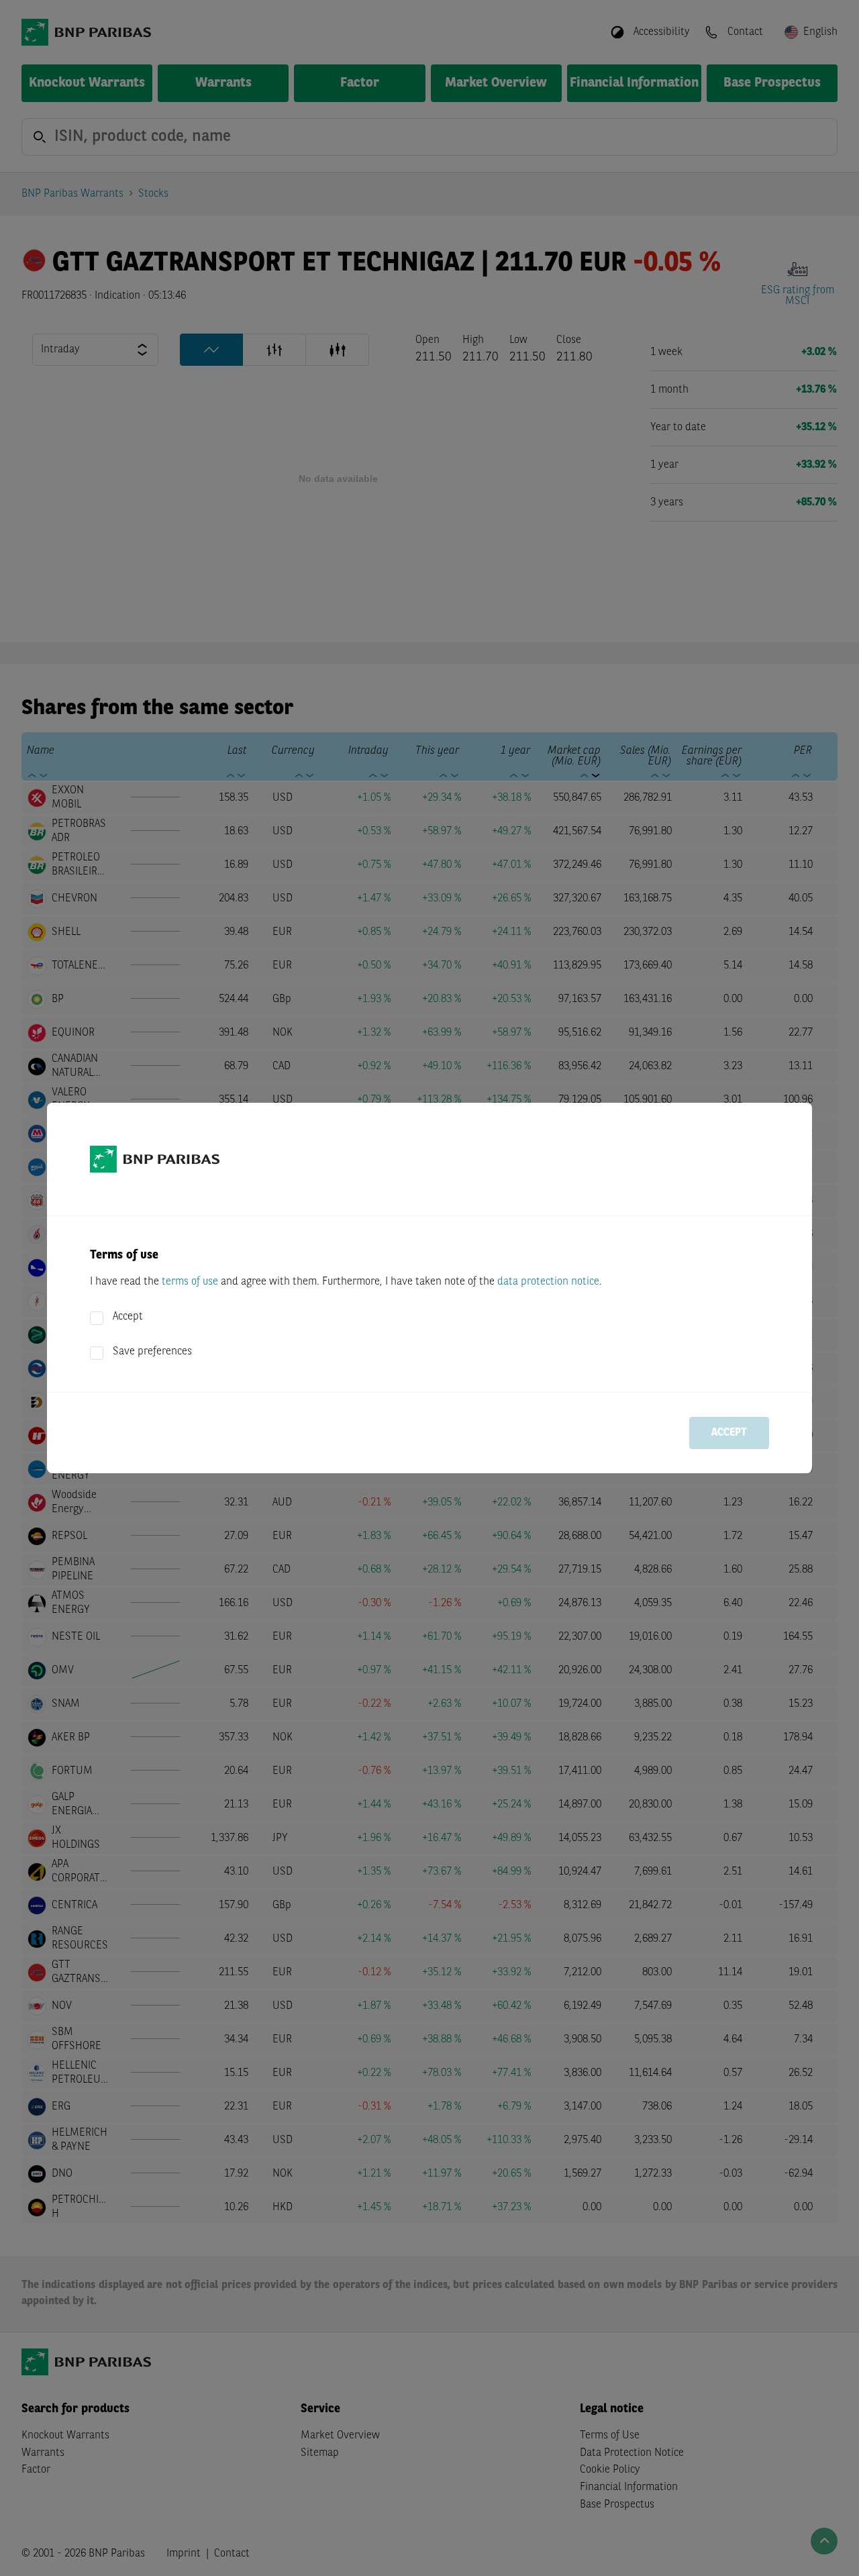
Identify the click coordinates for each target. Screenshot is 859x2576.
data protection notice (548, 1282)
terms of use (190, 1282)
